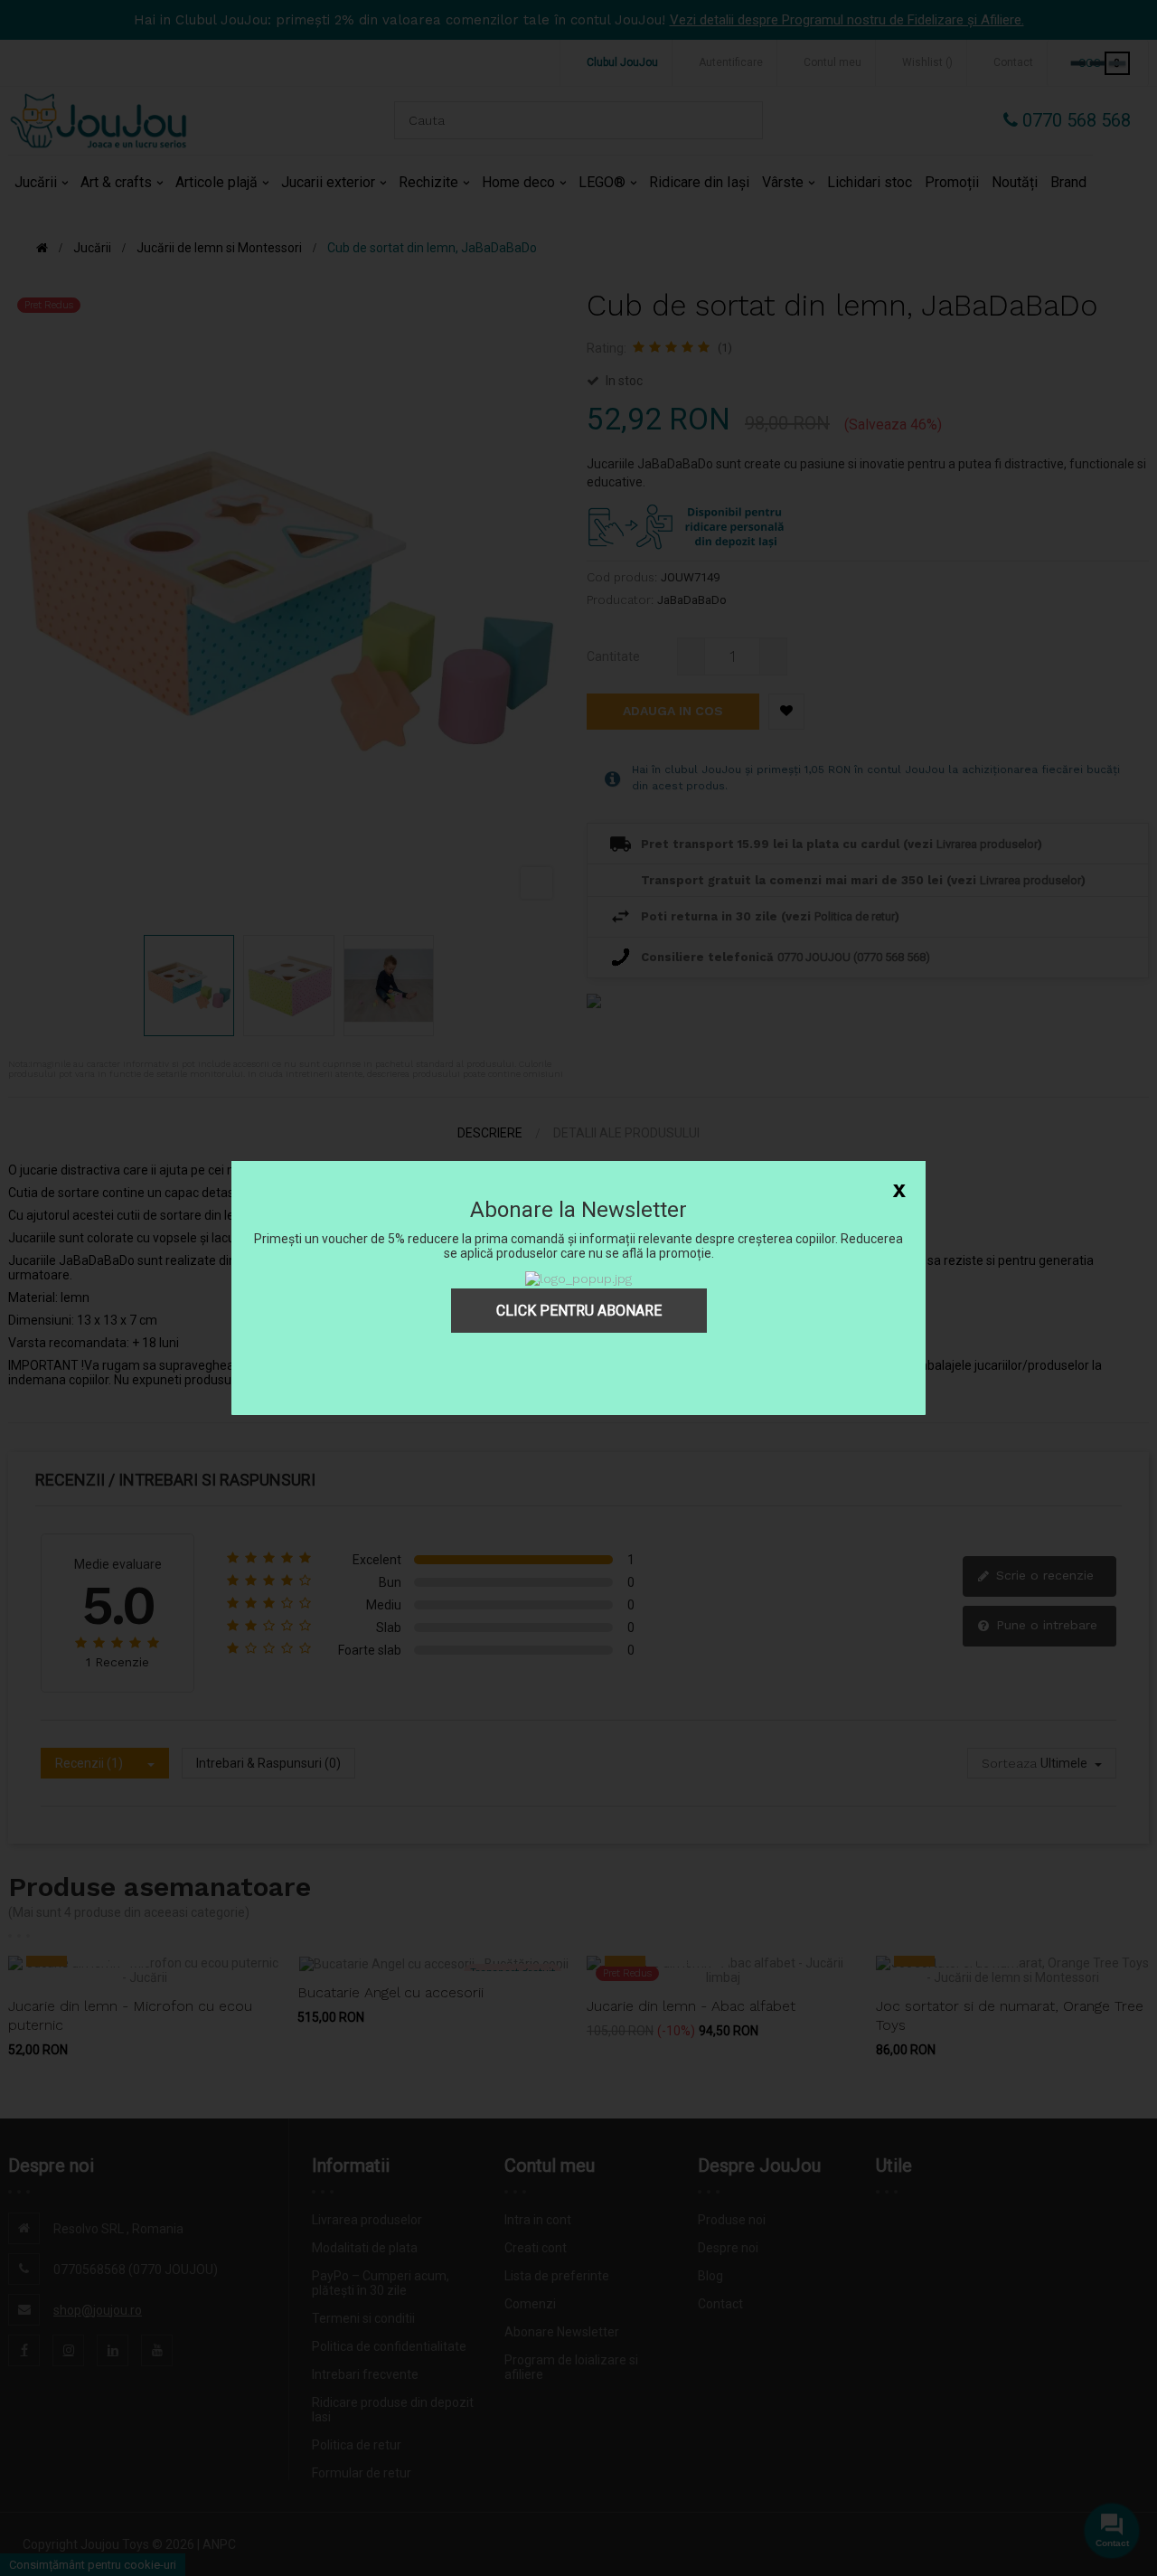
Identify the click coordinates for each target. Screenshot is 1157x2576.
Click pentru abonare (579, 1311)
